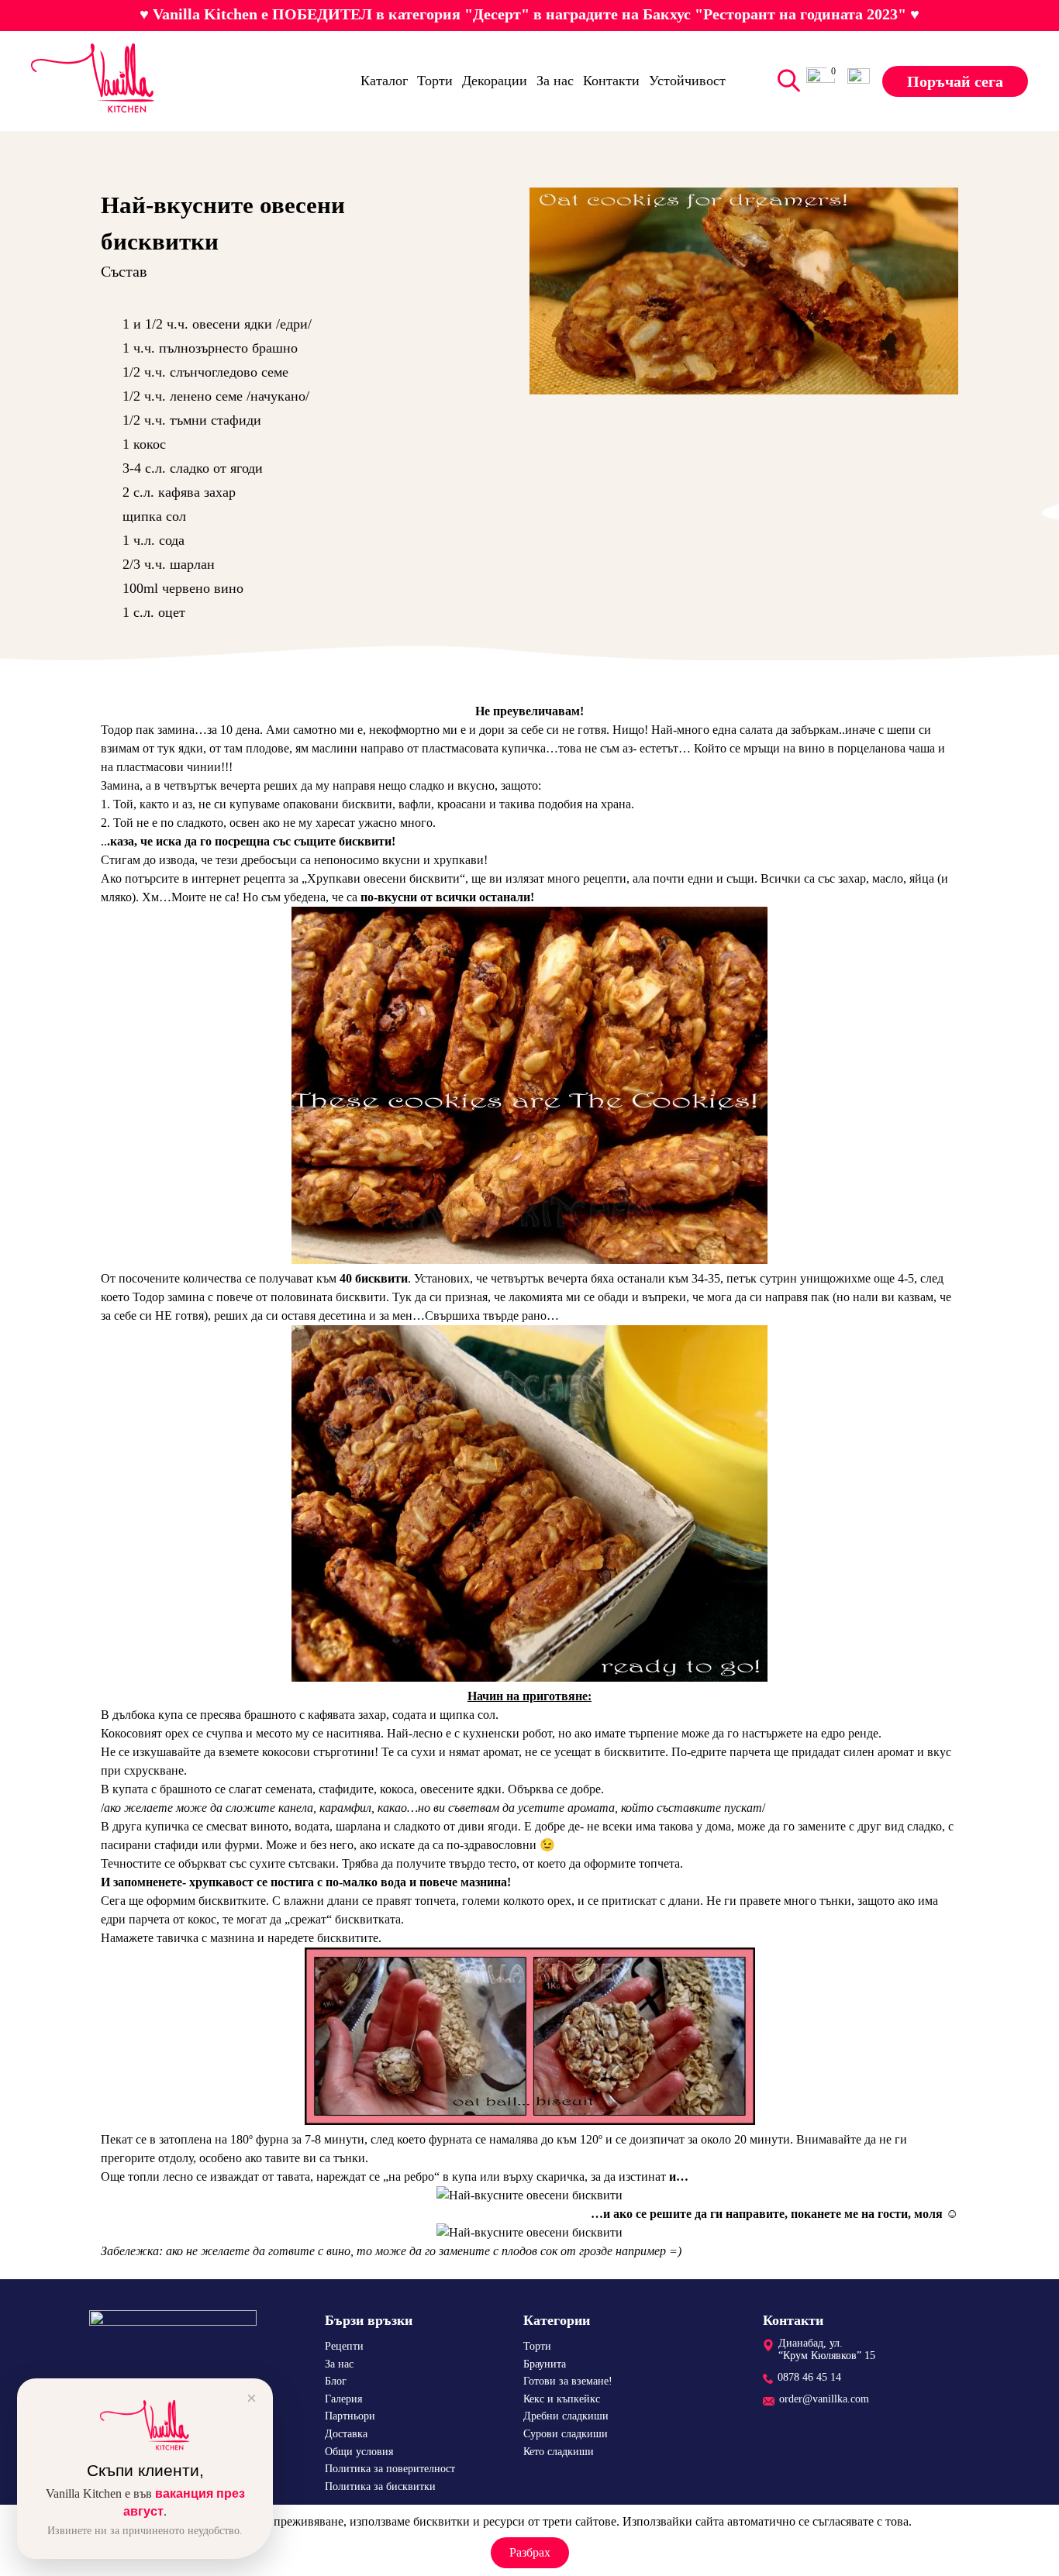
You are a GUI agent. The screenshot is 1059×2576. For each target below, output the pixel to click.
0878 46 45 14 (809, 2377)
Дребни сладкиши (566, 2417)
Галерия (343, 2399)
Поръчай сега (955, 81)
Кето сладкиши (559, 2452)
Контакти (611, 81)
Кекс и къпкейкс (562, 2399)
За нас (555, 81)
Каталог (384, 81)
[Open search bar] (785, 81)
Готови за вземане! (568, 2382)
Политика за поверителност (390, 2469)
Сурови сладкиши (566, 2434)
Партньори (350, 2417)
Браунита (545, 2364)
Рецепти (344, 2346)
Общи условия (359, 2452)
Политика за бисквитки (380, 2486)
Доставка (346, 2434)
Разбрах (530, 2552)
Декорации (495, 81)
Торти (435, 81)
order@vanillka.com (824, 2400)
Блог (336, 2382)
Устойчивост (687, 81)
